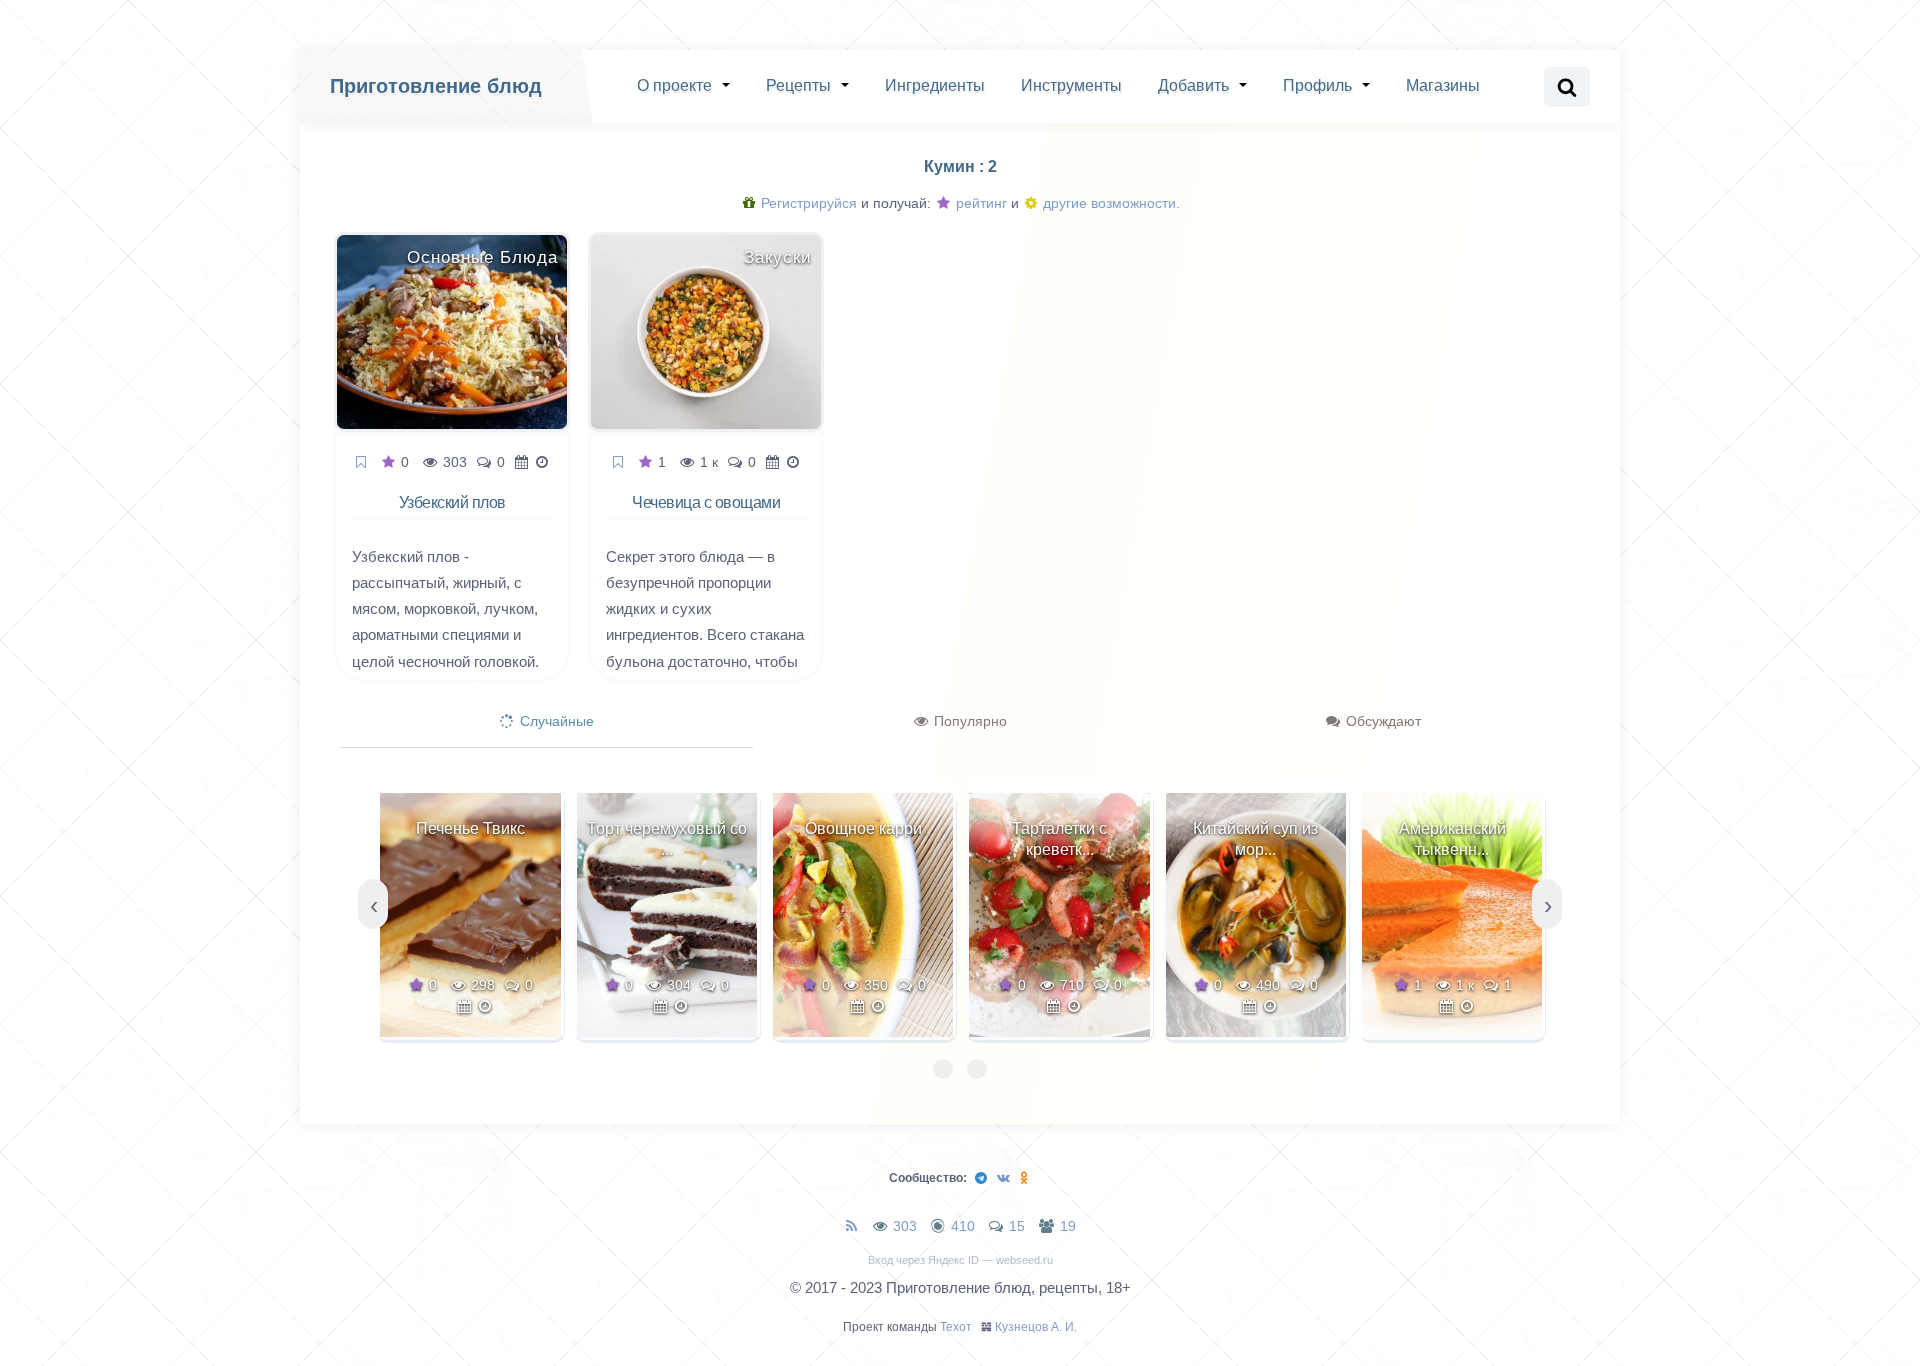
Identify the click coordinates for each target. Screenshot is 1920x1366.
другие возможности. (1109, 203)
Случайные (555, 721)
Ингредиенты (935, 85)
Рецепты (798, 85)
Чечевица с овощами (706, 502)
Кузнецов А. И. (1036, 1327)
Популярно (968, 721)
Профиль (1317, 85)
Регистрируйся (807, 203)
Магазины (1443, 85)
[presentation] (373, 904)
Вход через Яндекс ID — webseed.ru (960, 1260)
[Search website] (1567, 87)
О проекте (674, 85)
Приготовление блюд (436, 86)
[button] (943, 1069)
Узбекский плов (452, 502)
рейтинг (979, 203)
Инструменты (1071, 85)
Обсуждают (1381, 721)
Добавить (1193, 85)
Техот (956, 1327)
